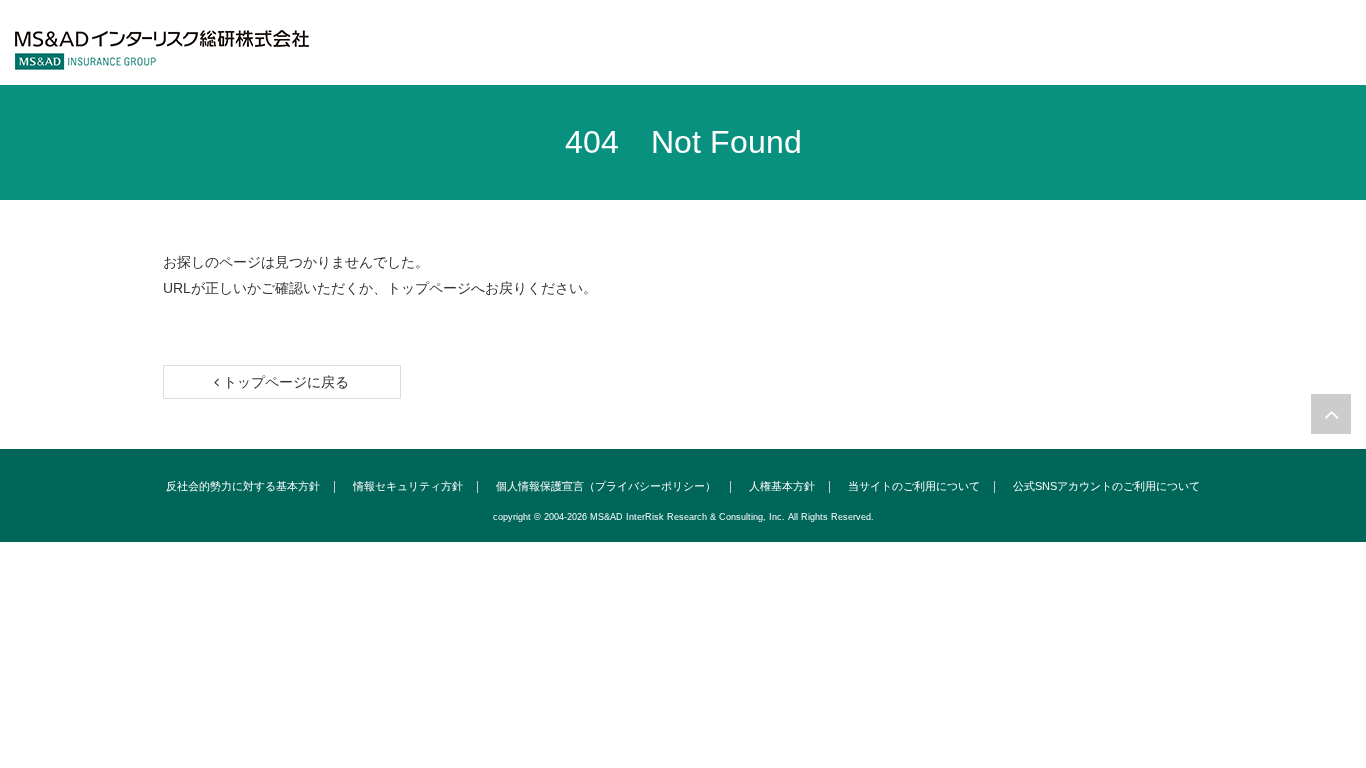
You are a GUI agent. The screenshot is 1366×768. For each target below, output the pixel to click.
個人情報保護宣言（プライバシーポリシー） (606, 486)
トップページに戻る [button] (284, 382)
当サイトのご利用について (914, 486)
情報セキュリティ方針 (408, 486)
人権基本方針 (782, 486)
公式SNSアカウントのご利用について (1106, 486)
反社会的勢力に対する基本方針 (243, 486)
